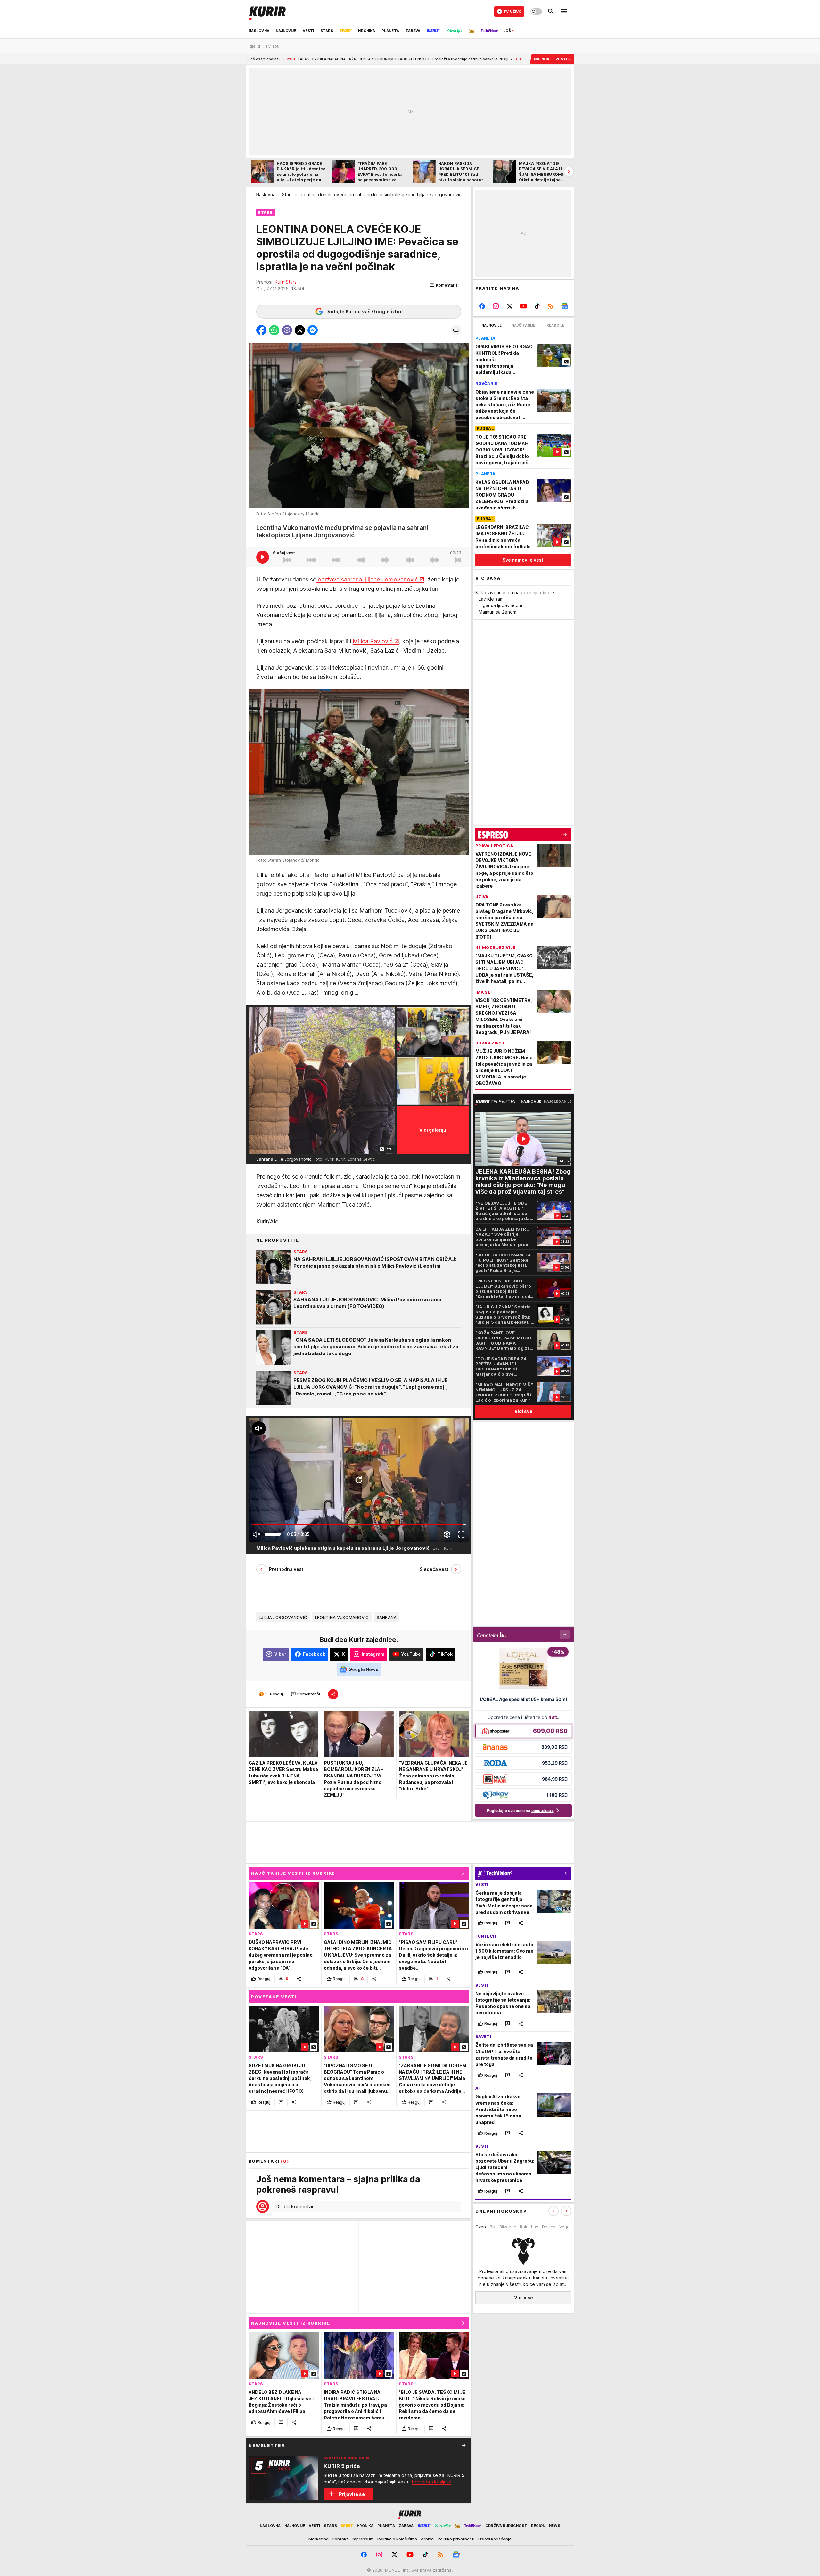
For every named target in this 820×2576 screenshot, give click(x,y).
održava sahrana (339, 579)
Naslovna (266, 195)
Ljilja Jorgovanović (283, 1617)
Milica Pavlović (373, 641)
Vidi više (524, 2298)
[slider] (273, 1534)
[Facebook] (482, 306)
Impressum (363, 2539)
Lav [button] (535, 2227)
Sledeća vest (434, 1569)
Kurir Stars (286, 282)
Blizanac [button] (508, 2227)
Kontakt (340, 2539)
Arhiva (427, 2539)
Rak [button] (524, 2227)
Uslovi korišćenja (495, 2539)
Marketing (319, 2539)
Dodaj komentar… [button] (296, 2206)
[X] (510, 306)
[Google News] (565, 306)
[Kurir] (267, 12)
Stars (287, 195)
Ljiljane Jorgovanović (390, 579)
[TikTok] (537, 306)
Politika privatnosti (456, 2539)
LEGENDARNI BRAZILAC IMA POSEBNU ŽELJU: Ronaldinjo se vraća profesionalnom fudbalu (433, 59)
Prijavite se (352, 2494)
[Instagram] (496, 306)
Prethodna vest (286, 1569)
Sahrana (387, 1617)
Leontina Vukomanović (342, 1617)
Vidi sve (523, 1411)
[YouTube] (524, 306)
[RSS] (551, 306)
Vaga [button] (564, 2227)
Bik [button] (493, 2227)
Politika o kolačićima (397, 2539)
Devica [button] (549, 2227)
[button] (444, 285)
